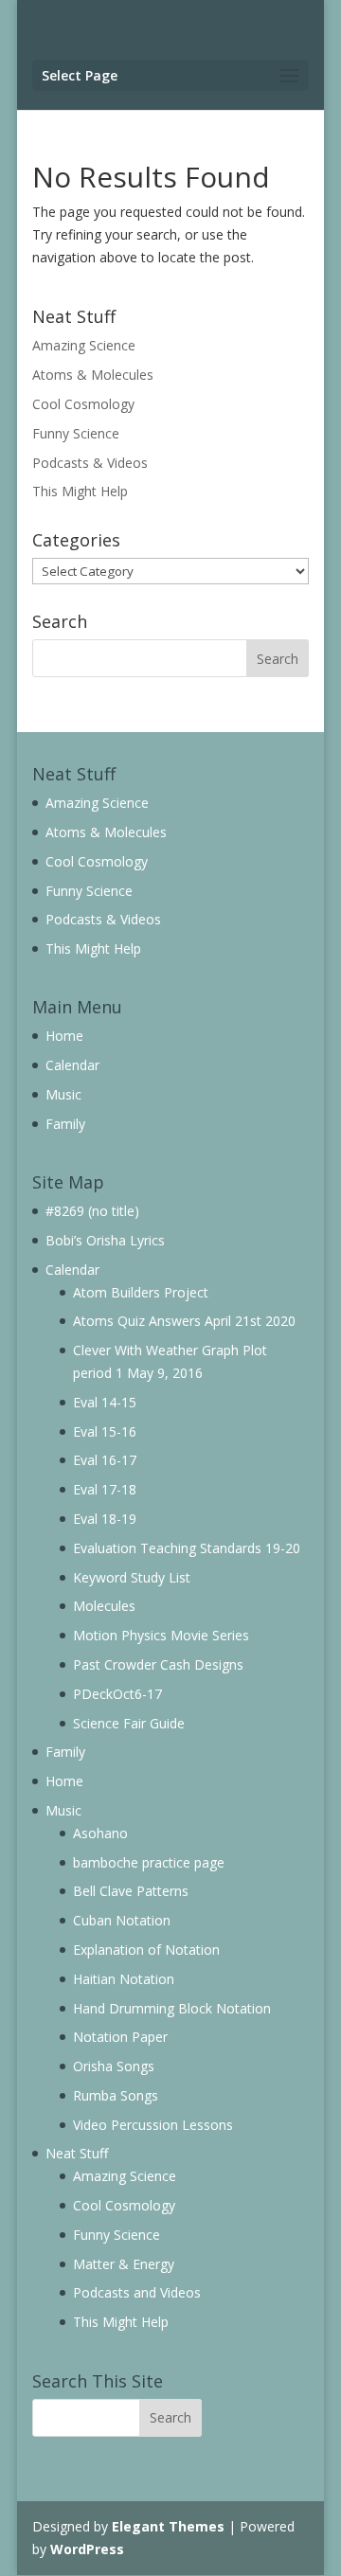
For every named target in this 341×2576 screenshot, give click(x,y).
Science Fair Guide (129, 1723)
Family (65, 1124)
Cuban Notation (122, 1920)
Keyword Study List (132, 1577)
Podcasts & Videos (90, 463)
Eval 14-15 (105, 1402)
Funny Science (76, 433)
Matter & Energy (124, 2264)
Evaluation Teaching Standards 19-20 (187, 1548)
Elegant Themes (168, 2526)
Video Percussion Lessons (153, 2125)
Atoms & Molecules (93, 375)
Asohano (100, 1833)
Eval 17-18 (105, 1489)
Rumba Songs (116, 2095)
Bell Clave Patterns (131, 1891)
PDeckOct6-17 (117, 1694)
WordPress (87, 2549)
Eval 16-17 (105, 1460)
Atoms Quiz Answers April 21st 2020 (184, 1321)
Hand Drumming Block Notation (172, 2008)
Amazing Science (84, 345)
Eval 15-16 (105, 1431)
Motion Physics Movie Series (161, 1635)
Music (63, 1094)
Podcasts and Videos (137, 2292)
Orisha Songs (114, 2066)
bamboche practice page (149, 1862)
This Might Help (80, 491)
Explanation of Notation (146, 1950)
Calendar (72, 1065)
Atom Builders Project (141, 1292)
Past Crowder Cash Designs (158, 1664)
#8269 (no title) (92, 1211)
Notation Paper (120, 2037)
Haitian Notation (124, 1979)
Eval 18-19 (105, 1519)
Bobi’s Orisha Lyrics (105, 1240)
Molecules (104, 1606)
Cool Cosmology (83, 404)
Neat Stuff (77, 2153)
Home (64, 1036)
